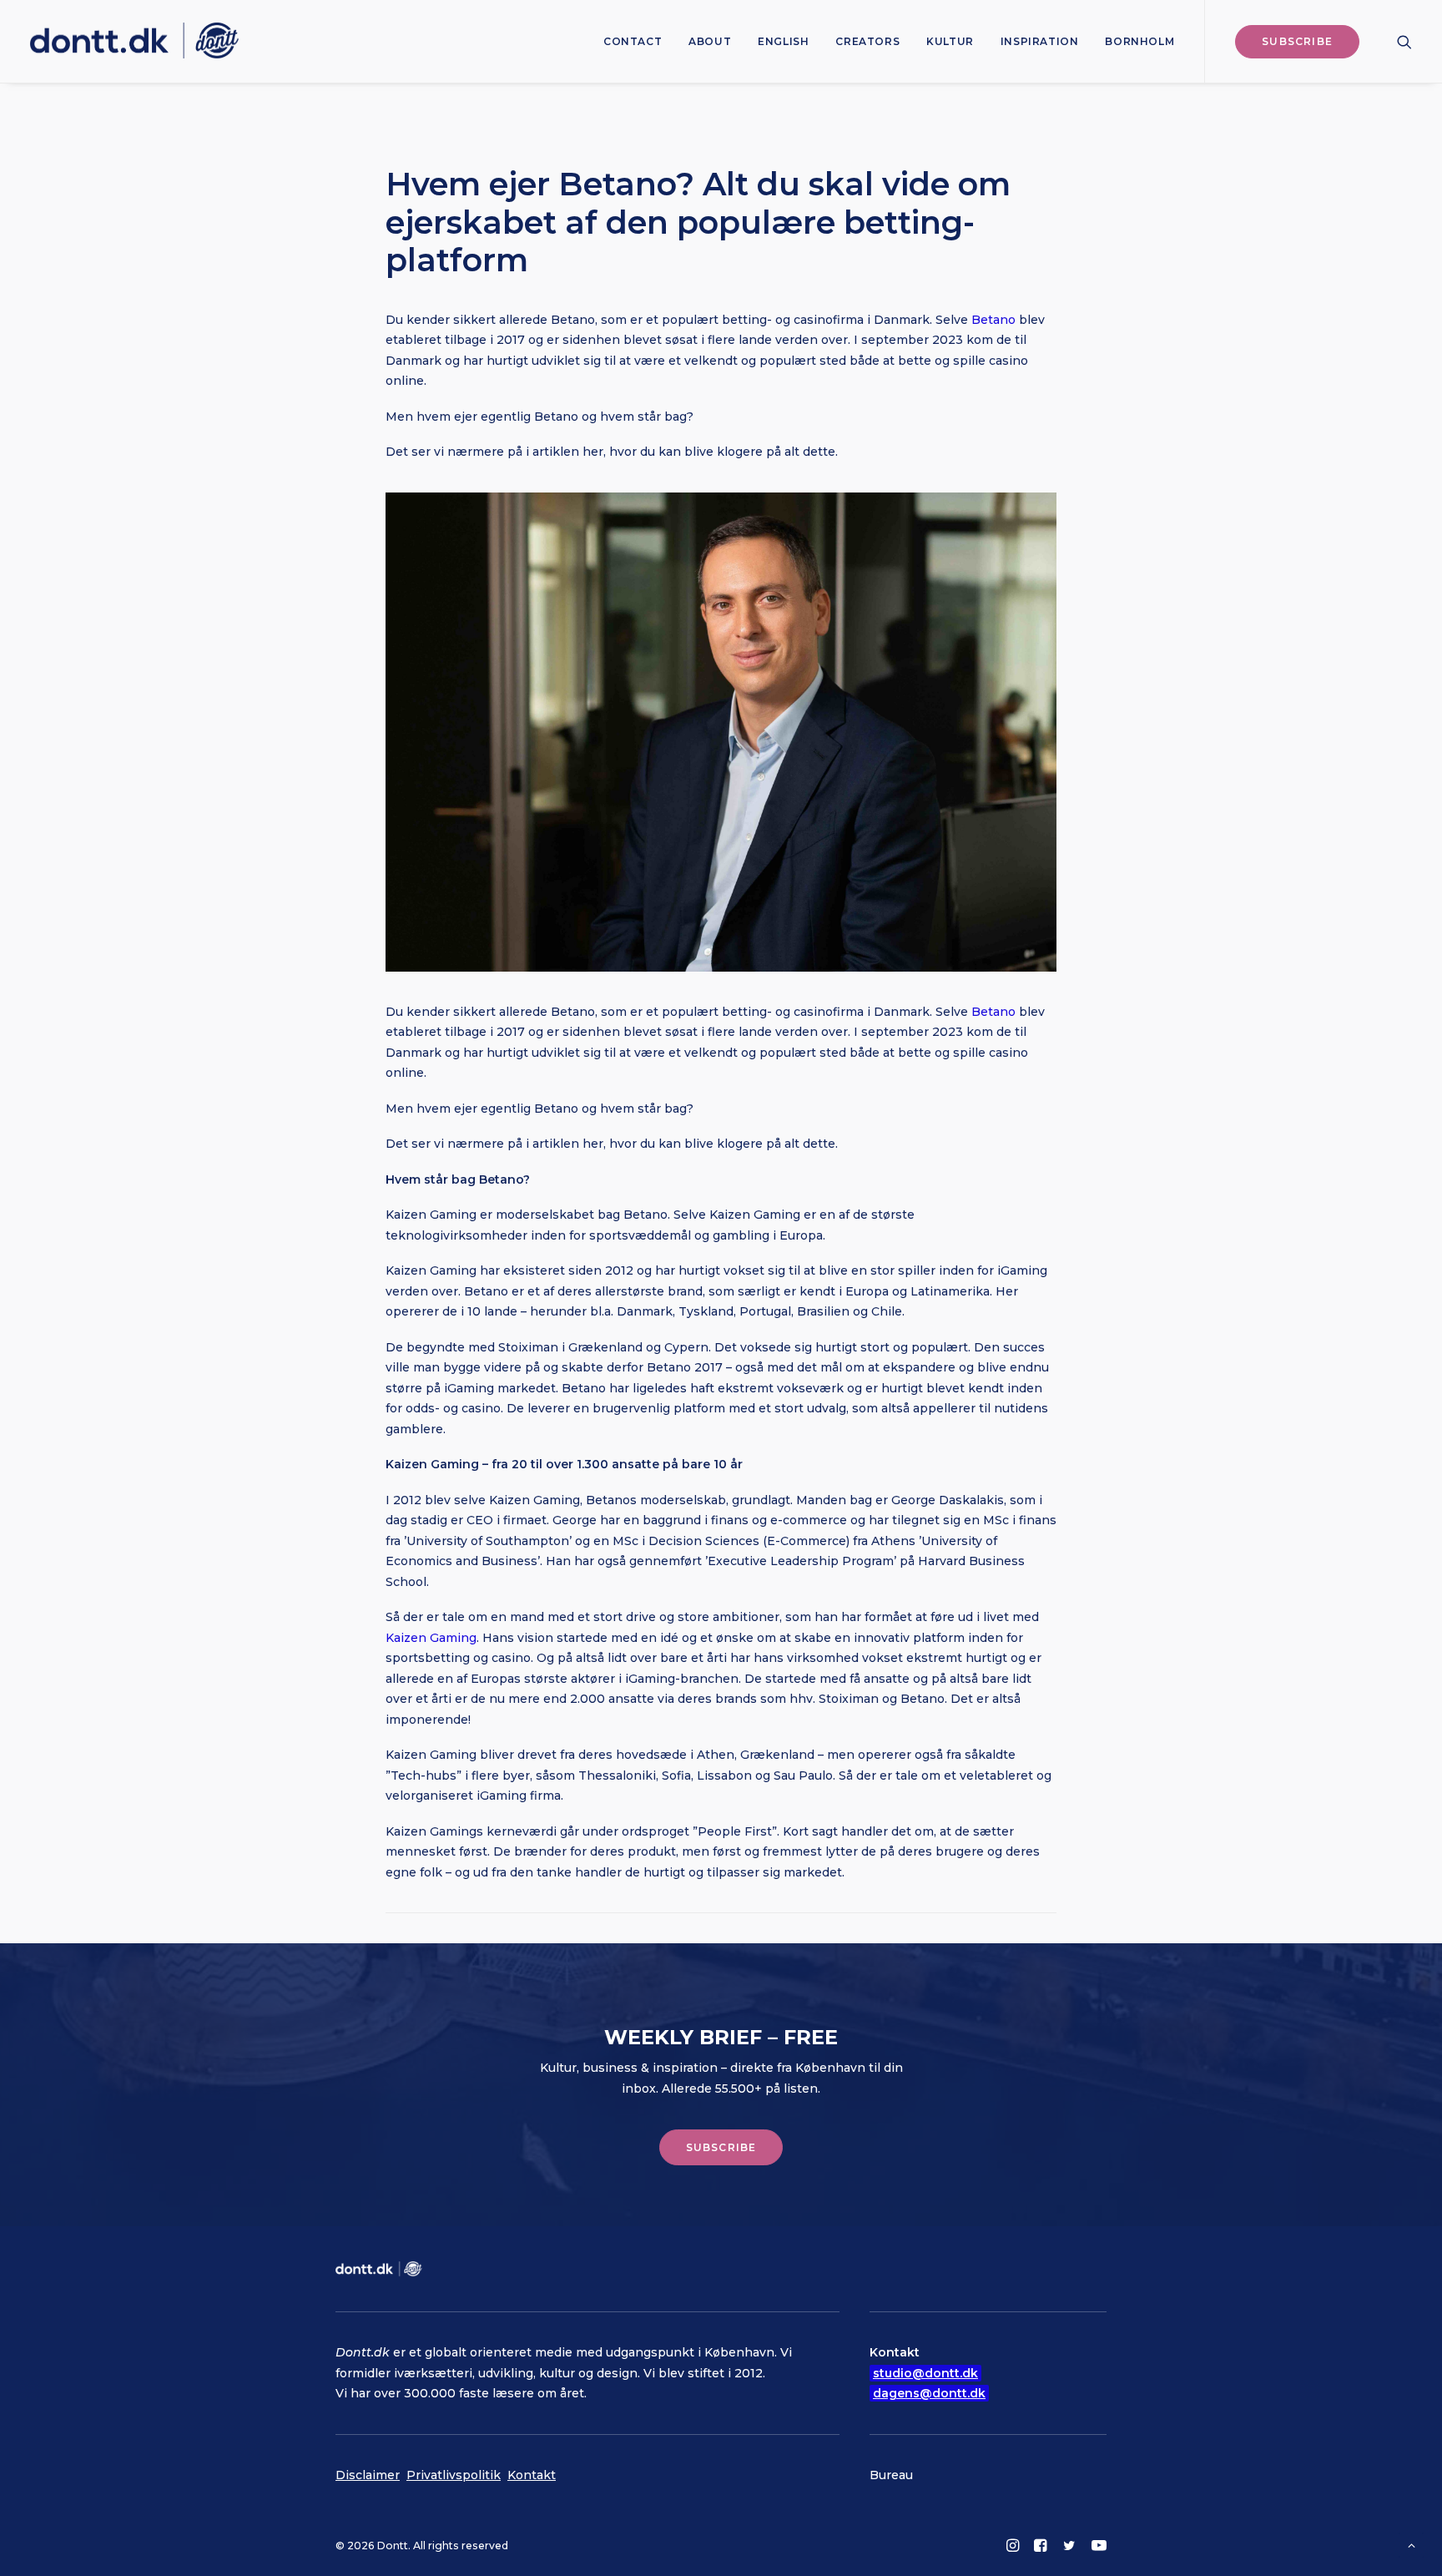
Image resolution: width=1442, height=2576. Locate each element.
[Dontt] (134, 41)
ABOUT (710, 41)
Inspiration (1040, 41)
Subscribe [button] (721, 2147)
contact (633, 41)
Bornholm (1139, 41)
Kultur (950, 41)
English (783, 41)
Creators (867, 41)
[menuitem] (633, 41)
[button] (1404, 41)
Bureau (891, 2475)
